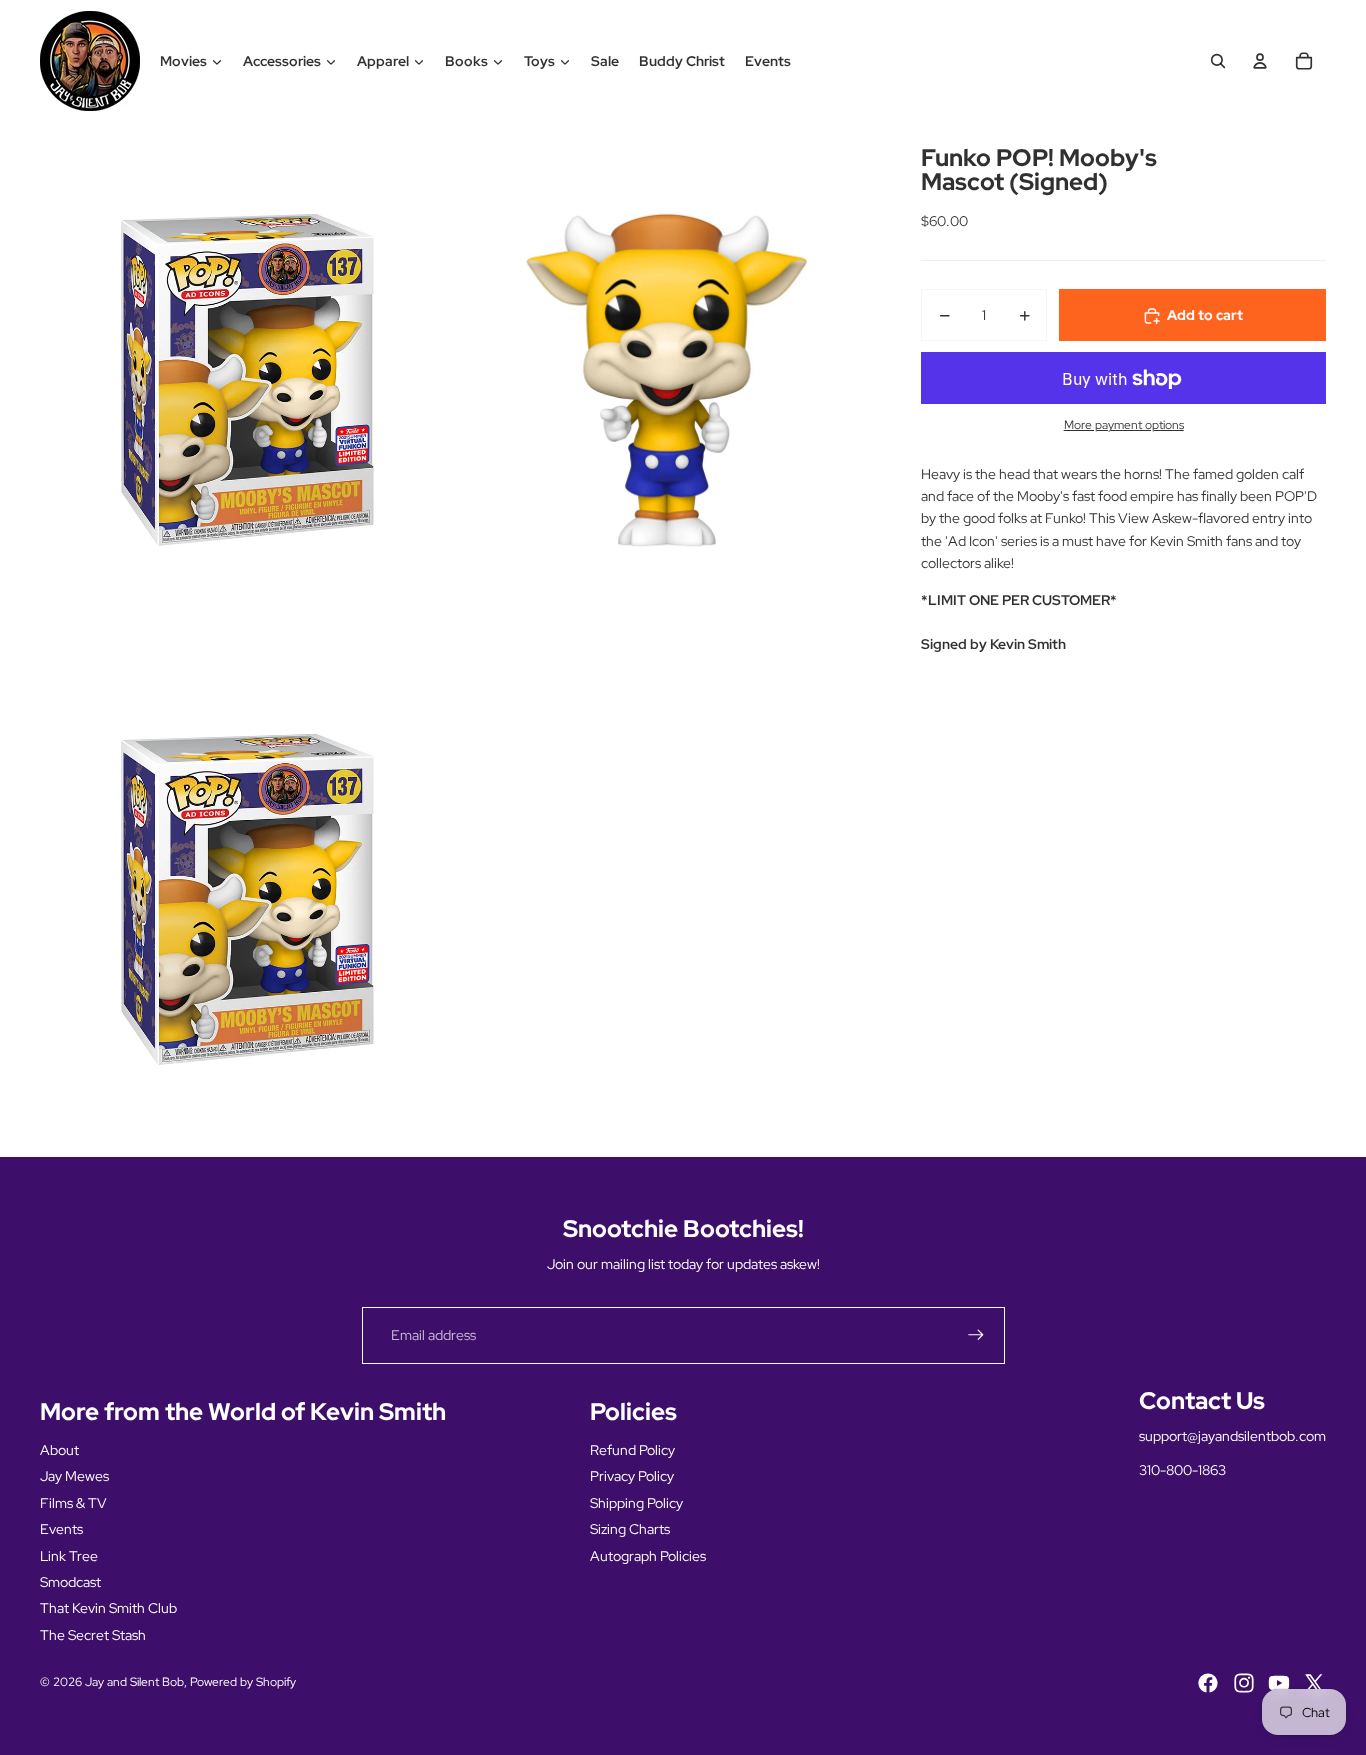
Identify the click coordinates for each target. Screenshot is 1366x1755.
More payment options (1124, 426)
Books (466, 61)
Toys (539, 61)
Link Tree (69, 1556)
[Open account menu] (1260, 61)
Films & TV (73, 1503)
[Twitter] (1314, 1683)
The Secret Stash (93, 1635)
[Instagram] (1244, 1683)
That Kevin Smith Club (108, 1608)
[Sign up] (976, 1335)
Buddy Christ (682, 61)
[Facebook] (1208, 1683)
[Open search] (1218, 61)
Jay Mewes (74, 1476)
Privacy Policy (632, 1476)
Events (768, 61)
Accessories (282, 61)
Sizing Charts (630, 1529)
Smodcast (70, 1582)
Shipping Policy (636, 1503)
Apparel (383, 61)
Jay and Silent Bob (134, 1682)
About (59, 1450)
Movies (183, 61)
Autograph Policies (648, 1556)
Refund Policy (632, 1450)
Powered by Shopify (243, 1682)
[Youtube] (1279, 1683)
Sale (605, 61)
